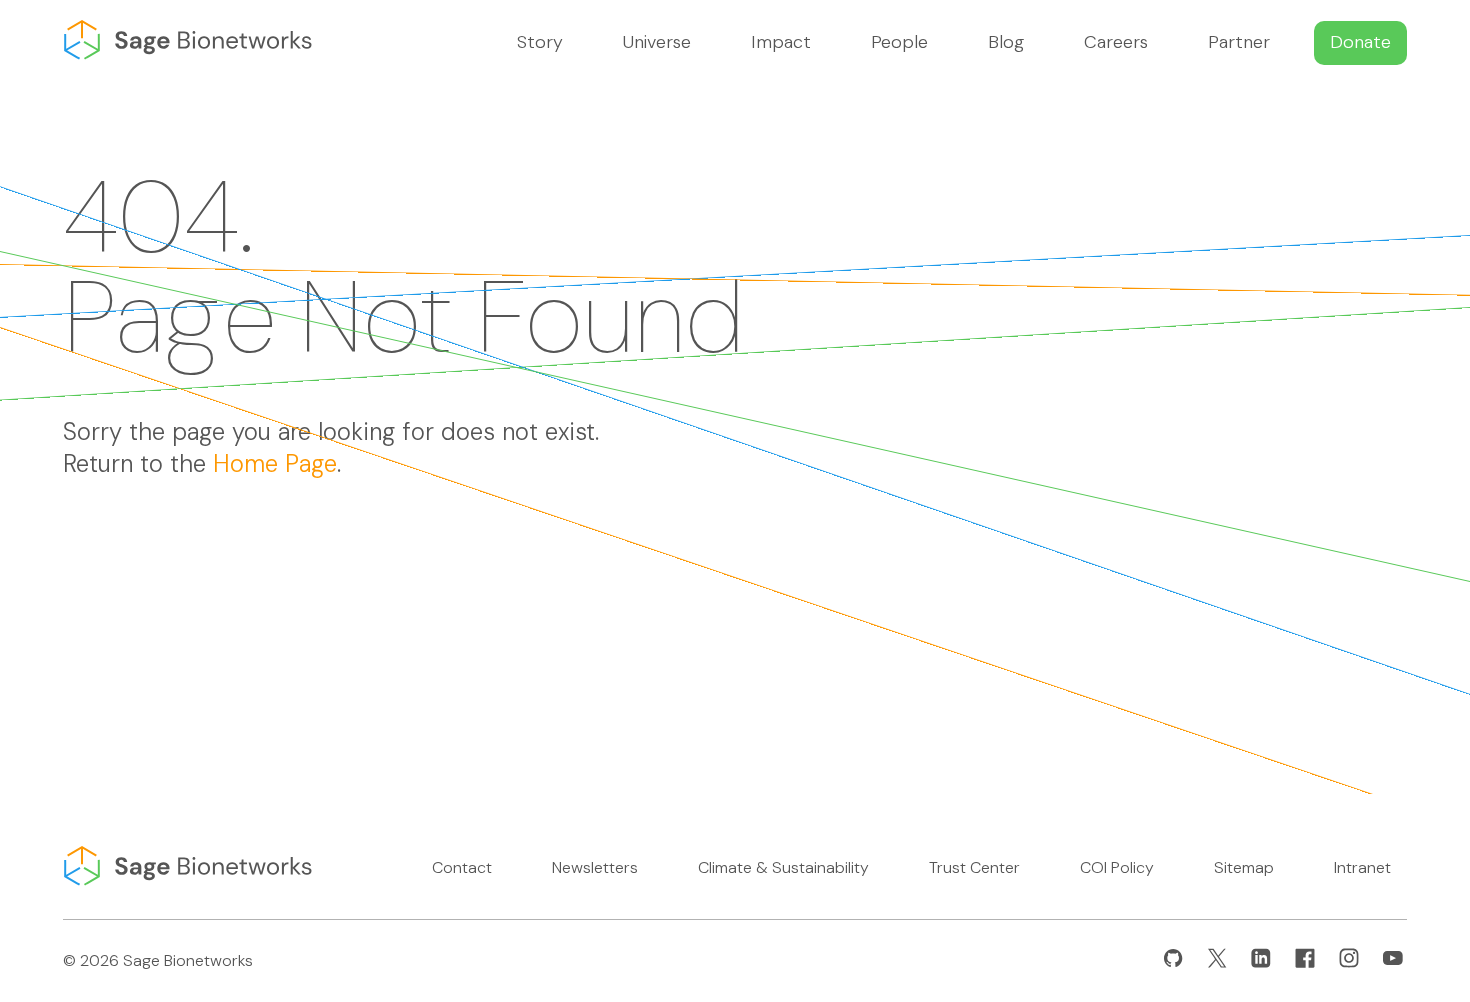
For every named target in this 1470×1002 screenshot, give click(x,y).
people (899, 42)
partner (1239, 42)
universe (657, 42)
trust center (974, 867)
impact (781, 42)
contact (462, 867)
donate (1360, 42)
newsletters (595, 867)
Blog (1006, 42)
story (540, 42)
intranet (1362, 867)
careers (1116, 42)
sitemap (1244, 867)
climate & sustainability (783, 867)
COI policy (1117, 867)
